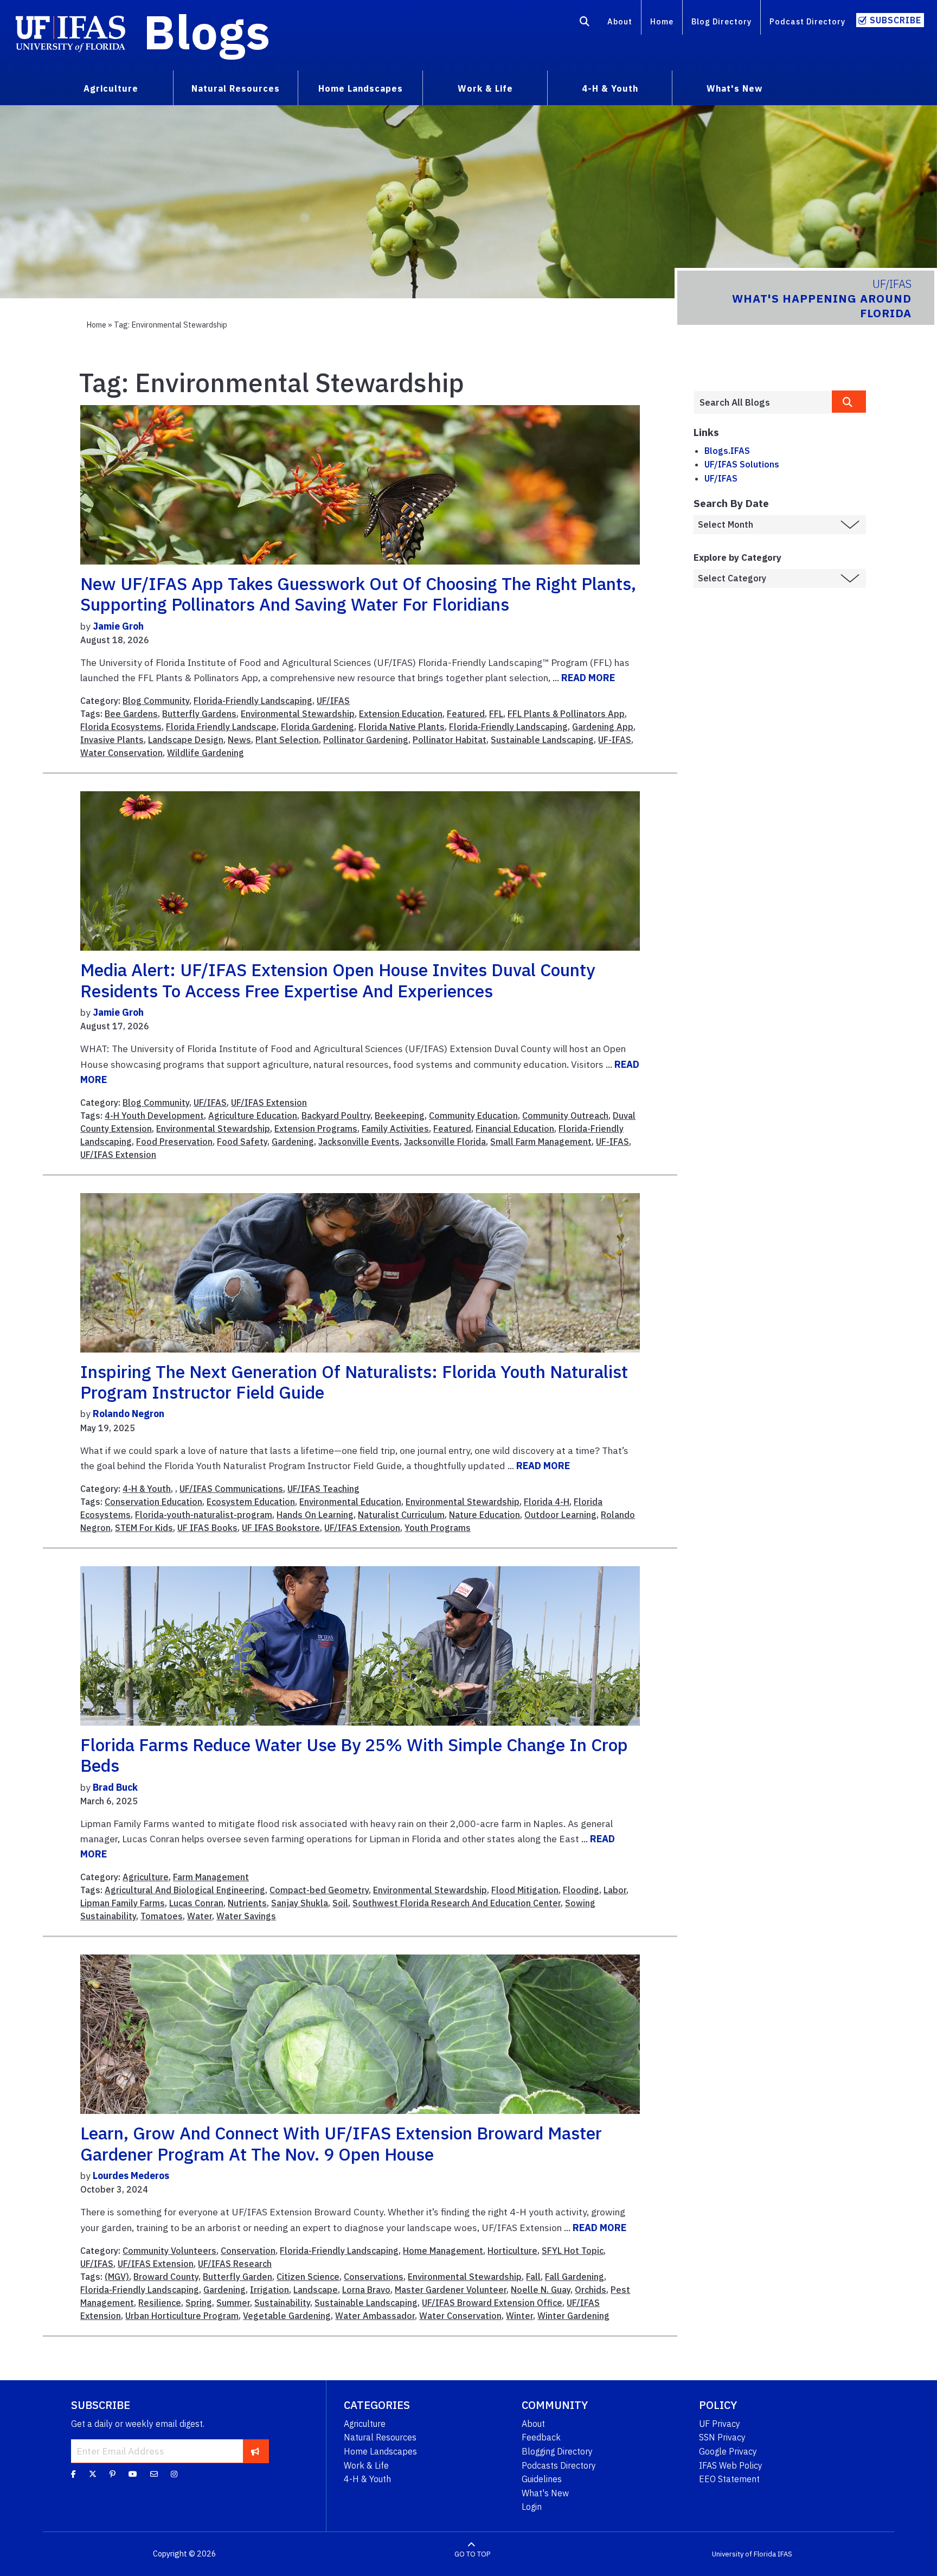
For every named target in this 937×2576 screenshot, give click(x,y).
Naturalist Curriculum (401, 1515)
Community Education (473, 1116)
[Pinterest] (113, 2474)
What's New (545, 2493)
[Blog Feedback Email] (154, 2474)
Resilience (160, 2303)
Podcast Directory (807, 21)
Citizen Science (308, 2277)
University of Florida (744, 2554)
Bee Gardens (131, 714)
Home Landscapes (380, 2451)
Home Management (443, 2251)
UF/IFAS (333, 701)
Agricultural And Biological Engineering (185, 1890)
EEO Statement (729, 2479)
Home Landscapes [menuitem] (361, 88)
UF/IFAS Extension (269, 1103)
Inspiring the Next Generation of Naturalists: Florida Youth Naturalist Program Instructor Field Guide (354, 1382)
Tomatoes (162, 1916)
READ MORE (588, 678)
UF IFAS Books (207, 1528)
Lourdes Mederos (131, 2175)
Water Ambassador (375, 2316)
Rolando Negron (129, 1414)
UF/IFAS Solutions (742, 464)
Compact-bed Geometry (319, 1890)
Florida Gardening (317, 727)
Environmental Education (350, 1502)
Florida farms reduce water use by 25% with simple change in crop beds (354, 1755)
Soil (340, 1903)
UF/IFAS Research (235, 2264)
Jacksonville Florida (445, 1142)
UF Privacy (720, 2424)
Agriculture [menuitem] (111, 88)
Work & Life (366, 2465)
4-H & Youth (147, 1489)
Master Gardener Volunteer (451, 2290)
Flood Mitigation (525, 1890)
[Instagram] (174, 2474)
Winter (519, 2316)
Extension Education (401, 714)
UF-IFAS (615, 740)
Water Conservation (121, 753)
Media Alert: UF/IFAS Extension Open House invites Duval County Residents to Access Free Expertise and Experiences (338, 980)
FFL (496, 714)
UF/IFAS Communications (231, 1489)
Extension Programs (316, 1129)
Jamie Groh (118, 626)
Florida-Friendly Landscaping (253, 701)
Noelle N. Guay (541, 2290)
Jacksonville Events (359, 1142)
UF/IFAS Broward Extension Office (492, 2303)
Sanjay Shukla (300, 1903)
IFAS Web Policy (731, 2465)
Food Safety (242, 1142)
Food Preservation (174, 1142)
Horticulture (512, 2251)
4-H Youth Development (154, 1116)
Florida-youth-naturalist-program (204, 1515)
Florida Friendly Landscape (221, 727)
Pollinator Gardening (366, 740)
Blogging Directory (557, 2451)
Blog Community (156, 701)
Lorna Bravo (366, 2290)
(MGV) (117, 2277)
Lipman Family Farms (123, 1903)
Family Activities (395, 1129)
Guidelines (542, 2479)
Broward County (166, 2277)
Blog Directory (721, 21)
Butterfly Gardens (199, 714)
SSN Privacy (722, 2437)
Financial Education (515, 1129)
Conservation (248, 2251)
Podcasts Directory (559, 2465)
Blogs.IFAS (727, 451)
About (620, 21)
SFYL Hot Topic (573, 2251)
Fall (533, 2277)
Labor (615, 1890)
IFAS (785, 2554)
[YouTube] (133, 2474)
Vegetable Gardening (287, 2316)
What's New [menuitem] (734, 88)
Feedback (541, 2437)
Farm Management (211, 1877)
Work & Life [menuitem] (485, 88)
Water (200, 1916)
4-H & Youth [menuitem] (610, 88)
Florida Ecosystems (121, 727)
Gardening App (603, 727)
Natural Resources (380, 2437)
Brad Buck (115, 1787)
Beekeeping (400, 1116)
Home (662, 21)
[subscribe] (255, 2451)
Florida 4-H (547, 1502)
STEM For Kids (144, 1528)
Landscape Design (186, 740)
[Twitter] (93, 2474)
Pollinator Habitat (450, 740)
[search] (849, 402)
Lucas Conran (196, 1903)
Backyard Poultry (336, 1116)
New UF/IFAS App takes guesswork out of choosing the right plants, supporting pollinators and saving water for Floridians (358, 594)
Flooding (581, 1890)
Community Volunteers (169, 2251)
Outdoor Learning (560, 1515)
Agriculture (146, 1877)
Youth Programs (438, 1528)
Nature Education (484, 1515)
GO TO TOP (472, 2554)
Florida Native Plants (402, 727)
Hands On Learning (315, 1515)
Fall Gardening (575, 2277)
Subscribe (896, 20)
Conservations (374, 2277)
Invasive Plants (112, 740)
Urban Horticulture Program (182, 2316)
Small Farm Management (541, 1142)
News (239, 740)
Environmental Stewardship (298, 714)
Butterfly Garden (238, 2277)
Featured (466, 714)
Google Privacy (728, 2451)
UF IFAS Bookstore (281, 1528)
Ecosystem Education (251, 1502)
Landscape (316, 2290)
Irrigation (269, 2290)
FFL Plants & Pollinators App (566, 714)
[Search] (585, 23)
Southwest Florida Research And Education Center (457, 1903)
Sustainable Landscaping (542, 740)
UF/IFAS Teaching (323, 1489)
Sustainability (282, 2303)
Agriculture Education (253, 1116)
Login (532, 2507)
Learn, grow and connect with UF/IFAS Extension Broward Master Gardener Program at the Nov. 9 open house (341, 2143)
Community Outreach (565, 1116)
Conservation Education (153, 1502)
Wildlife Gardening (206, 753)
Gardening (293, 1142)
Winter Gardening (573, 2316)
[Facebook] (73, 2474)
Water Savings (246, 1916)
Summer (233, 2303)
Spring (199, 2303)
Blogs (207, 31)
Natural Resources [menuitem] (236, 88)
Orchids (591, 2290)
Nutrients (247, 1903)
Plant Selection (287, 740)
